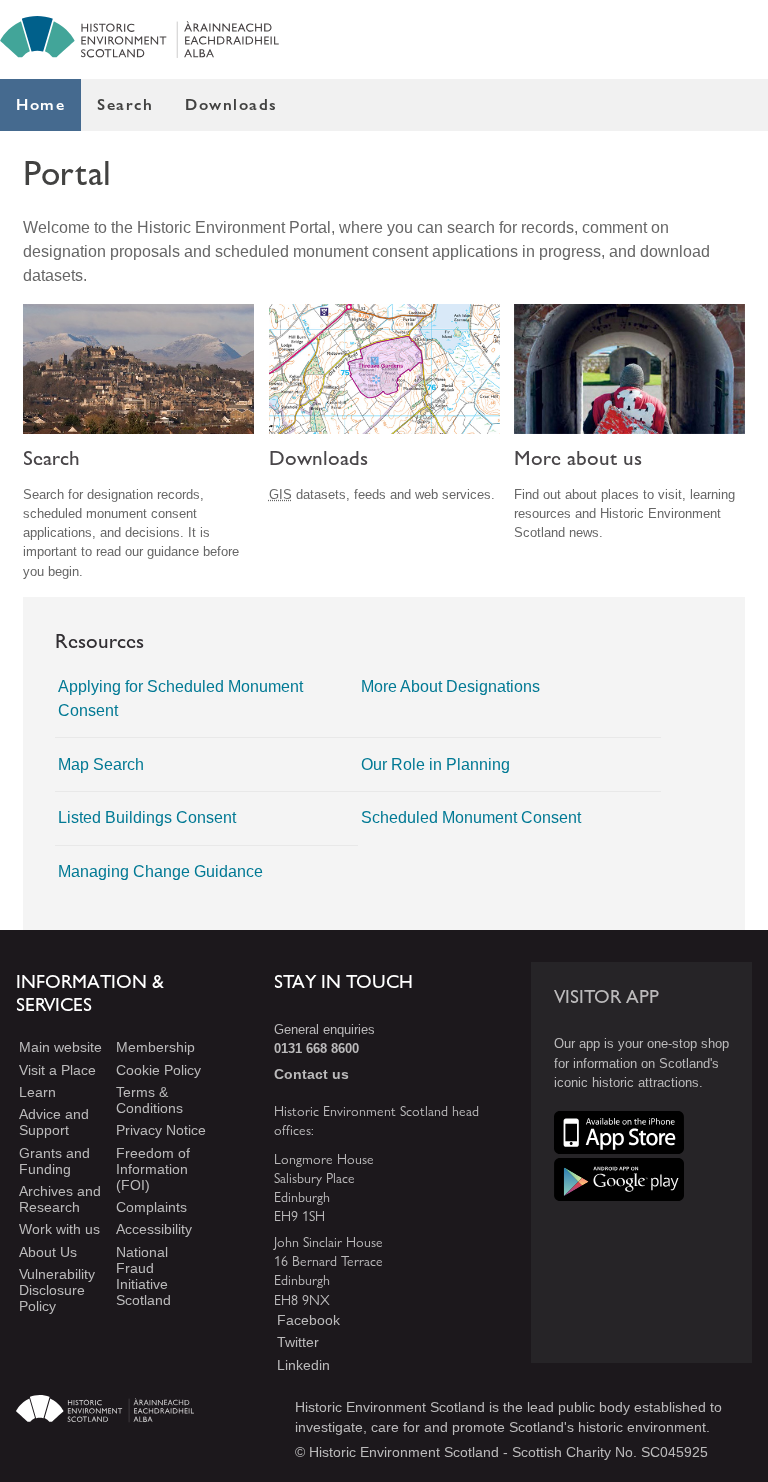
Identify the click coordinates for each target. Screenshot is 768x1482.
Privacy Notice (161, 1130)
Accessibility (154, 1230)
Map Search (101, 764)
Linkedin (303, 1365)
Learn (37, 1092)
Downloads (231, 104)
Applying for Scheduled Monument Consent (180, 698)
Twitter (298, 1342)
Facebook (308, 1320)
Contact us (311, 1074)
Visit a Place (57, 1070)
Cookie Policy (158, 1070)
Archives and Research (60, 1199)
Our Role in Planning (435, 764)
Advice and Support (54, 1122)
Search (125, 104)
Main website (60, 1047)
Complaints (151, 1207)
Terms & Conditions (149, 1100)
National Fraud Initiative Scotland (143, 1276)
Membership (155, 1047)
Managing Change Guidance (160, 871)
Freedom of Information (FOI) (153, 1169)
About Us (48, 1252)
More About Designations (450, 686)
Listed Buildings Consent (147, 817)
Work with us (59, 1230)
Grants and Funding (54, 1161)
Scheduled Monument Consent (471, 817)
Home (40, 104)
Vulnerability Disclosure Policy (57, 1290)
